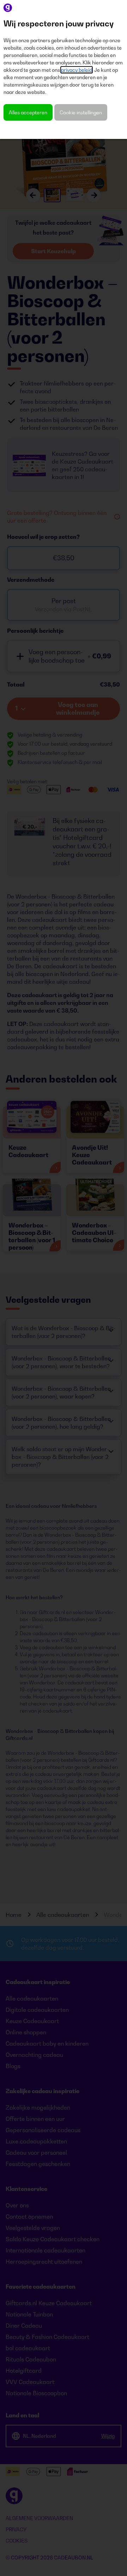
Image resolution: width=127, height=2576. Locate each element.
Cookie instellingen (81, 112)
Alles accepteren (28, 112)
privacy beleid (77, 70)
